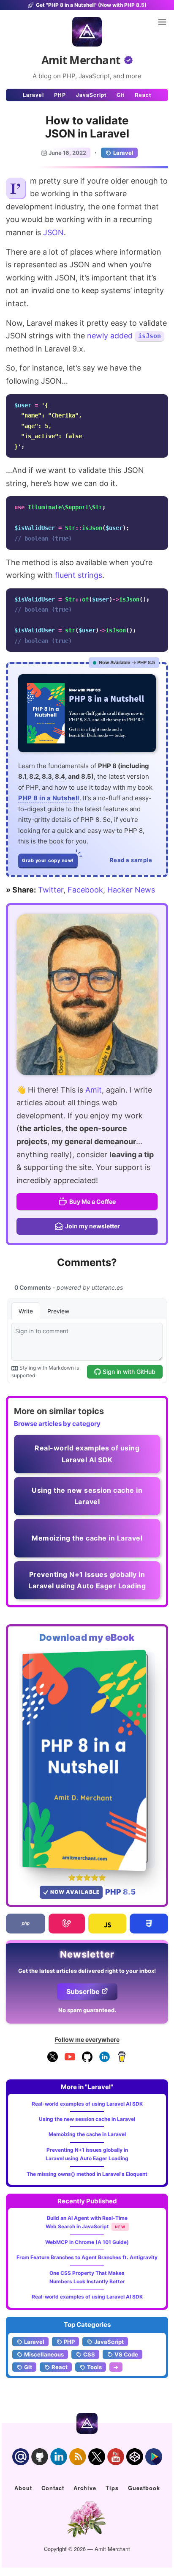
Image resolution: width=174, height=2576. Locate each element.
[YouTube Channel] (70, 2060)
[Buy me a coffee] (122, 2060)
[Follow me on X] (53, 2060)
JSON (53, 232)
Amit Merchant (81, 60)
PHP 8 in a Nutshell (49, 798)
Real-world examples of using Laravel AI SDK (87, 2104)
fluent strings (79, 575)
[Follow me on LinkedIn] (105, 2060)
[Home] (87, 32)
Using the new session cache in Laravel (87, 2119)
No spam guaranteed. (87, 2010)
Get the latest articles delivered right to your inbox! (87, 1971)
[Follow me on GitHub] (87, 2060)
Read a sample (131, 860)
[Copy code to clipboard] (159, 403)
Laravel (33, 95)
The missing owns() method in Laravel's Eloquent (87, 2174)
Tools (94, 2367)
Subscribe (83, 1991)
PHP (60, 95)
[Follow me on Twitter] (87, 994)
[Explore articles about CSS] (149, 1924)
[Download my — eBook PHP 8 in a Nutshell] (87, 1760)
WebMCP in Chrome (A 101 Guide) (87, 2242)
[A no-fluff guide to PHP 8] (87, 713)
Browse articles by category (57, 1424)
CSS (89, 2354)
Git (121, 95)
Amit (94, 1090)
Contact (53, 2488)
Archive (85, 2488)
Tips (112, 2488)
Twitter (51, 890)
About (23, 2488)
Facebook (85, 890)
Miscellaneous (44, 2354)
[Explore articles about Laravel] (67, 1924)
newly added (110, 336)
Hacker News (131, 890)
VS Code (126, 2354)
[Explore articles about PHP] (26, 1924)
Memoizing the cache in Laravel (87, 2134)
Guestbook (144, 2488)
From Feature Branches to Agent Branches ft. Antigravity (87, 2257)
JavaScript (91, 95)
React (143, 95)
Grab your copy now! (48, 860)
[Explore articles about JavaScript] (107, 1924)
